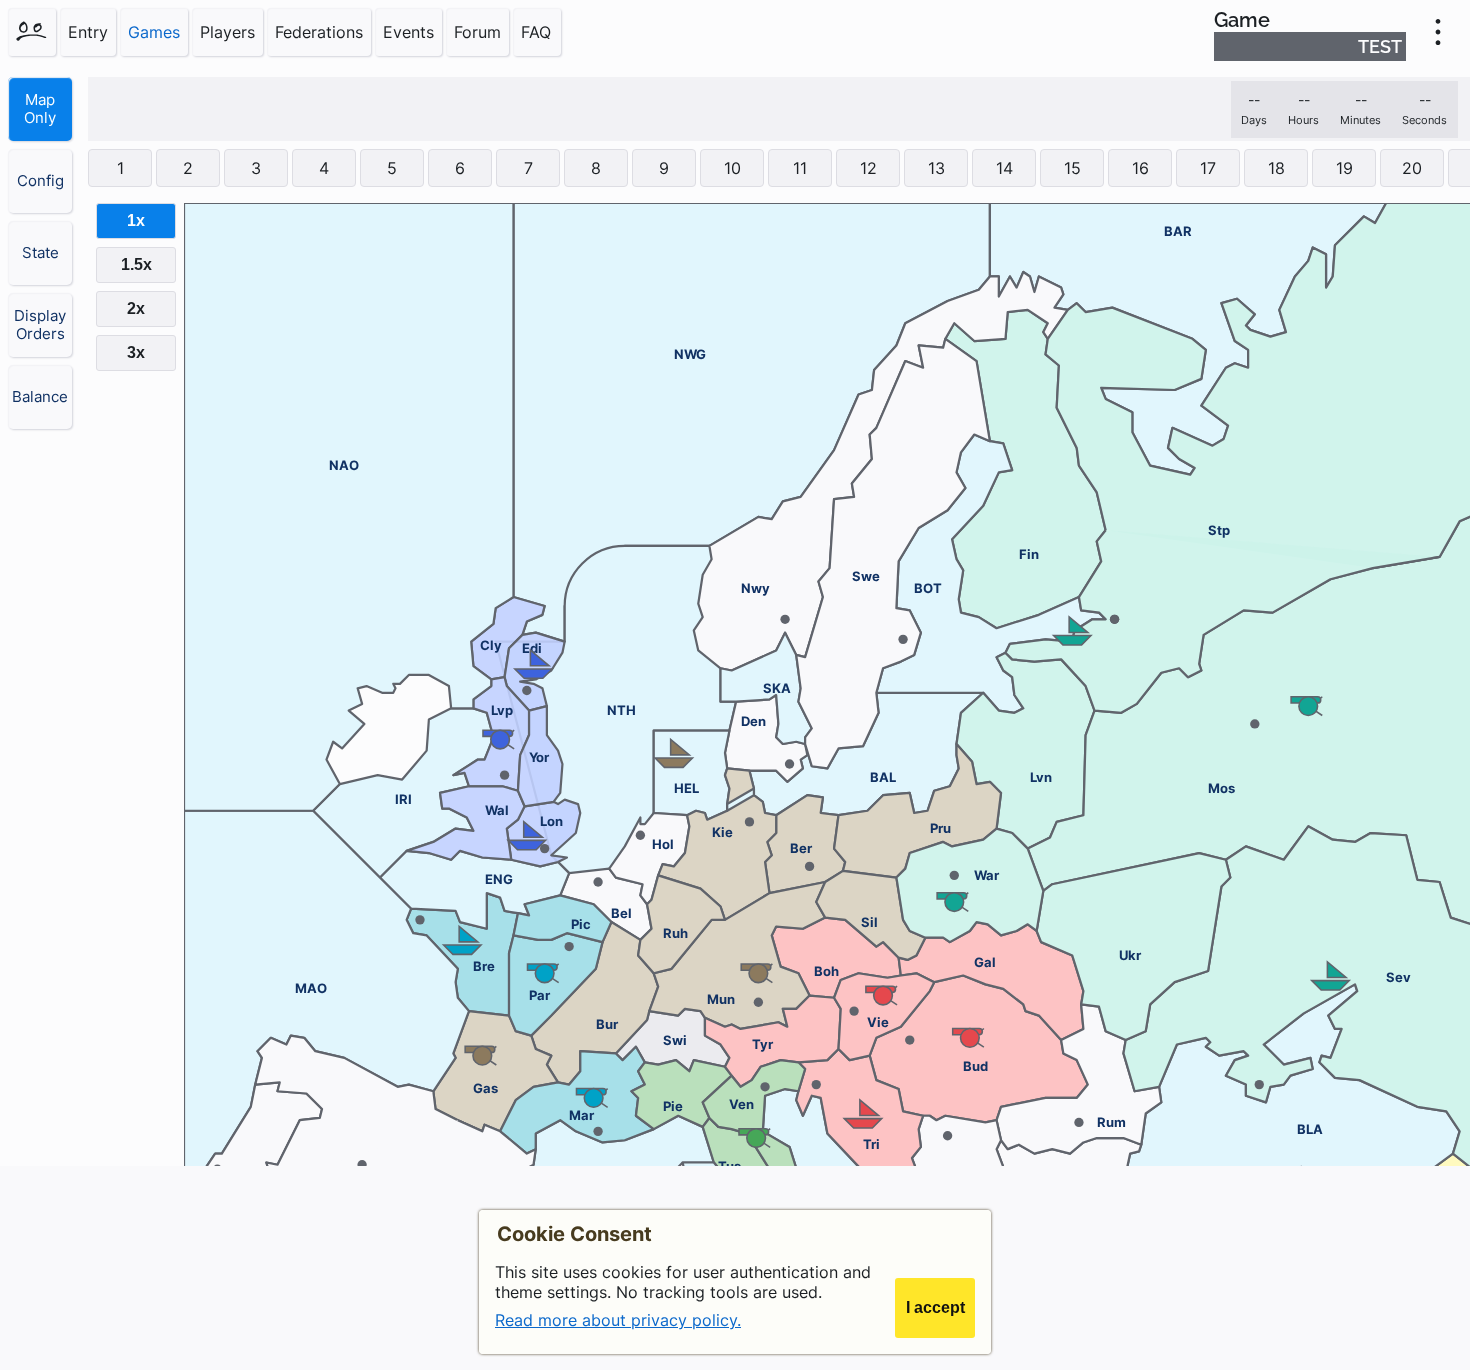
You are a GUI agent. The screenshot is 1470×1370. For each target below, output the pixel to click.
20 (1412, 168)
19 (1344, 168)
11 (800, 168)
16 (1140, 168)
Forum (477, 32)
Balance (40, 397)
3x (136, 352)
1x (136, 220)
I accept (935, 1307)
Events (408, 32)
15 (1072, 168)
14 (1004, 168)
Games (154, 32)
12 (868, 168)
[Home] (32, 32)
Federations (319, 32)
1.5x (136, 264)
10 (732, 168)
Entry (88, 32)
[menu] (1438, 32)
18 (1276, 168)
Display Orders (40, 325)
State (40, 253)
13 (936, 168)
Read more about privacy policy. (618, 1320)
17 (1208, 168)
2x (136, 308)
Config (40, 181)
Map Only (40, 109)
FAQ (536, 32)
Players (227, 32)
